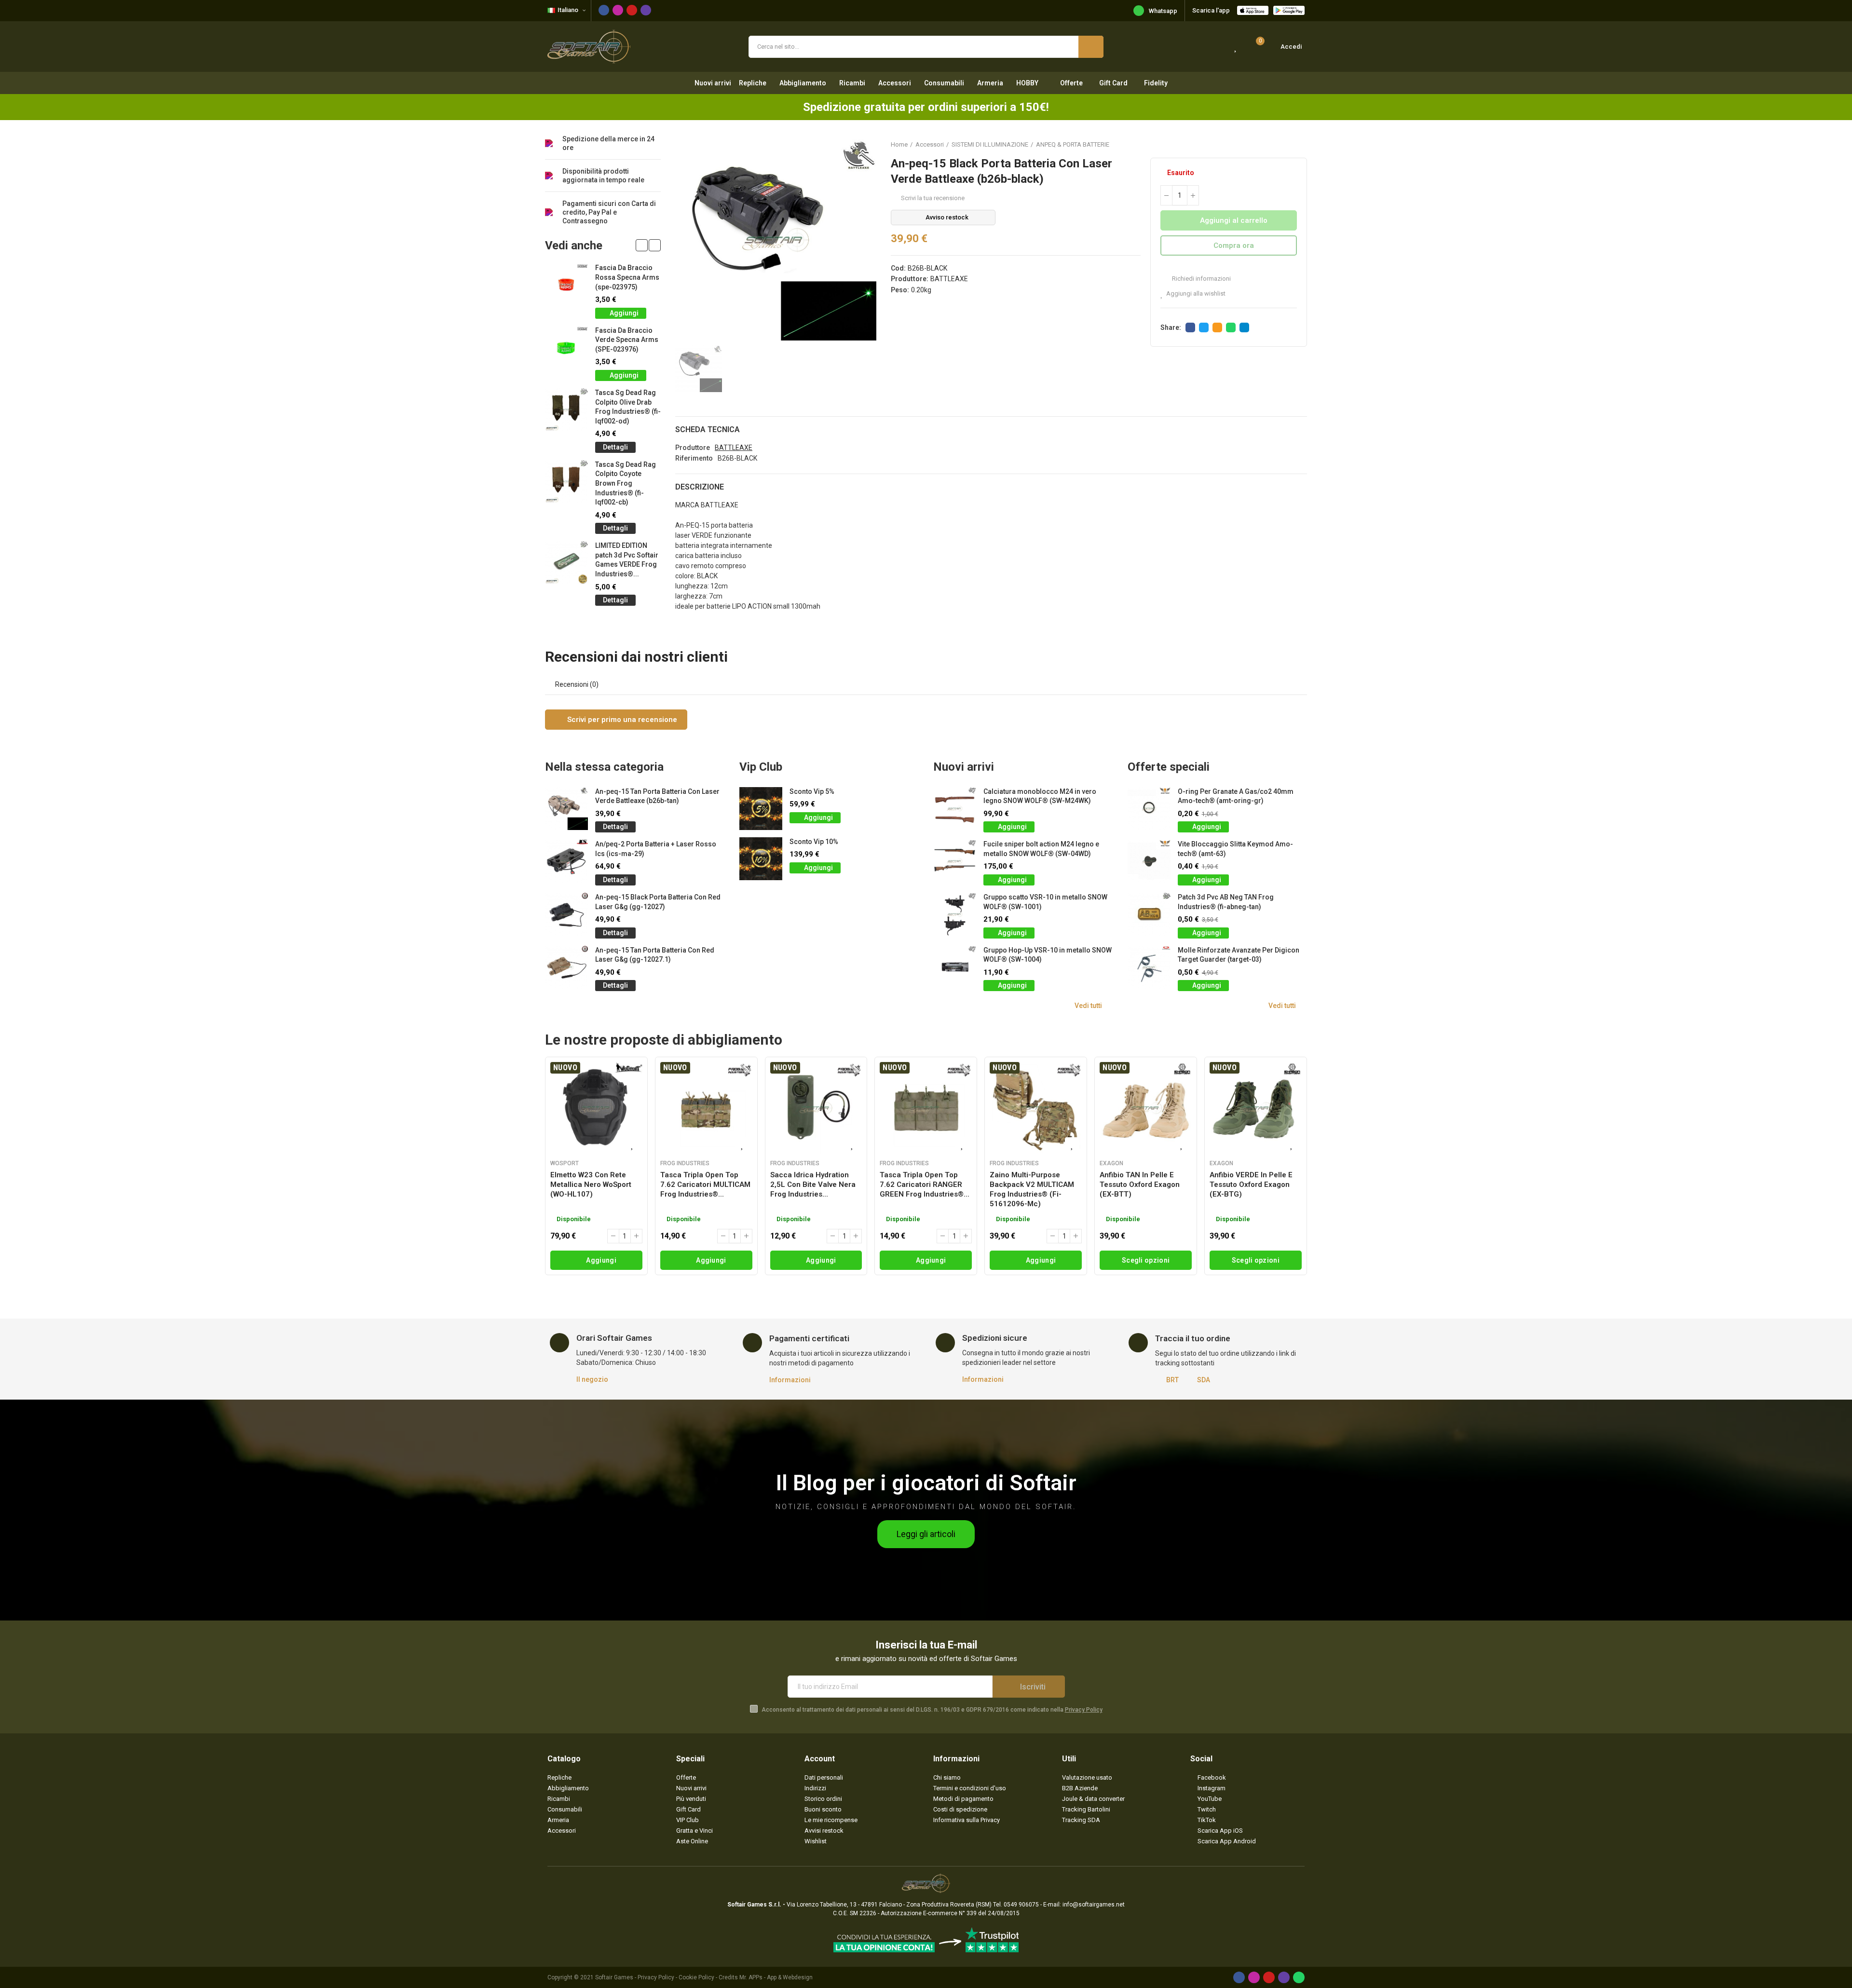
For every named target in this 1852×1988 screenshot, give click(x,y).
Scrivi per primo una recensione (621, 720)
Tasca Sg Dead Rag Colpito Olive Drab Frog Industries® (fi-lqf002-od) (628, 407)
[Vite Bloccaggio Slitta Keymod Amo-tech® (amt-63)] (1149, 861)
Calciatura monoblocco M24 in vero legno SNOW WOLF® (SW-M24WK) (1040, 796)
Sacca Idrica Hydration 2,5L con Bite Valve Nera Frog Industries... (813, 1185)
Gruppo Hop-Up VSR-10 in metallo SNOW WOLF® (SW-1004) (1048, 955)
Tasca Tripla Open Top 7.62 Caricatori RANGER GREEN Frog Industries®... (925, 1185)
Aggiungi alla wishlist (1196, 293)
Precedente (1276, 144)
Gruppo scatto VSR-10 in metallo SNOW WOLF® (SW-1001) (1045, 902)
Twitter (1204, 327)
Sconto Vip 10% (814, 842)
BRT (1172, 1380)
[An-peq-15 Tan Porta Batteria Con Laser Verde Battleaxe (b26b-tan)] (566, 809)
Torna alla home (1288, 144)
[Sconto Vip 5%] (761, 809)
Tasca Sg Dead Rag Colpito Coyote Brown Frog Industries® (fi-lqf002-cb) (626, 483)
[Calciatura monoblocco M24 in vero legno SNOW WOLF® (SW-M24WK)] (955, 809)
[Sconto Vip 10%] (761, 859)
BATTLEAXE (949, 279)
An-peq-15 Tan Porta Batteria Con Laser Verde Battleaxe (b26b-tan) (657, 796)
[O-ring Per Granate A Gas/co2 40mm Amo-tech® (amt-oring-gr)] (1149, 809)
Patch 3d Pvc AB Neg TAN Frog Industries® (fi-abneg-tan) (1226, 902)
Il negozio (592, 1379)
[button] (642, 245)
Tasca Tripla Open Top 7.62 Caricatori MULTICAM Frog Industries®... (705, 1185)
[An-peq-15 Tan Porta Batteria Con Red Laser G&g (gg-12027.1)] (566, 967)
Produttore (693, 448)
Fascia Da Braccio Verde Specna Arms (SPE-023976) (627, 340)
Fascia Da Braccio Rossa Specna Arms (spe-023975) (627, 277)
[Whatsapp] (1299, 1977)
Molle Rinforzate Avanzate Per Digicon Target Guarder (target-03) (1239, 955)
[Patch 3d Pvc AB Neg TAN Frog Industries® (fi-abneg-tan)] (1149, 914)
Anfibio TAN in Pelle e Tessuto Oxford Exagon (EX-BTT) (1140, 1185)
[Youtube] (632, 10)
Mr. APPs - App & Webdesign (776, 1977)
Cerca (1091, 47)
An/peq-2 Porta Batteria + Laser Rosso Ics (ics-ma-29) (656, 849)
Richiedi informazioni (1201, 279)
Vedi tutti (1088, 1006)
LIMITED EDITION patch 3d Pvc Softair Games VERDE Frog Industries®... (627, 560)
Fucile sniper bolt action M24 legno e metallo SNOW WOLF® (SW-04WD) (1041, 849)
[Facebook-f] (604, 10)
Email (1217, 327)
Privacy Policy (1084, 1710)
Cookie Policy (696, 1977)
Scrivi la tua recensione (933, 198)
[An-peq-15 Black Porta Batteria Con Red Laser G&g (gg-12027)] (566, 914)
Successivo (1300, 144)
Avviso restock (947, 217)
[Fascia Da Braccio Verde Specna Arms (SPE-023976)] (566, 347)
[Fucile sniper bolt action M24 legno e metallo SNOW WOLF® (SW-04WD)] (955, 861)
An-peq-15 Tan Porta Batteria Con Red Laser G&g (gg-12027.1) (655, 955)
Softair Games (614, 1977)
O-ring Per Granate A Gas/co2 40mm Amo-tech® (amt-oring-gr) (1236, 796)
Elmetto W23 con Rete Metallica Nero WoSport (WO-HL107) (591, 1185)
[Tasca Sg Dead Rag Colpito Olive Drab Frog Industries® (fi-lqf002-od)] (566, 410)
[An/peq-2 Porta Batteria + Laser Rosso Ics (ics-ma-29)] (566, 861)
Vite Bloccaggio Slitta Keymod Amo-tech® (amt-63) (1235, 849)
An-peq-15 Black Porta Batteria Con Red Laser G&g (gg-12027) (658, 902)
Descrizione (700, 487)
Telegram (1244, 327)
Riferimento (694, 458)
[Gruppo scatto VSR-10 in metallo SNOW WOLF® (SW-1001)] (955, 914)
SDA (1204, 1380)
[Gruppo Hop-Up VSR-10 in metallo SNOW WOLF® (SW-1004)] (955, 967)
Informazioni (790, 1380)
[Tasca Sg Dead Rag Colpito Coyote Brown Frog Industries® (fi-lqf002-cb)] (566, 482)
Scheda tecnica (708, 429)
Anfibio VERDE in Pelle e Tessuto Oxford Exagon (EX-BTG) (1251, 1185)
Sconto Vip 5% (812, 791)
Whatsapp (1163, 11)
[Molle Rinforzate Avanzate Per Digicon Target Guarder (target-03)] (1149, 967)
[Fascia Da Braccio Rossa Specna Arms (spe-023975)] (566, 285)
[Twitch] (646, 10)
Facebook (1190, 327)
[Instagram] (618, 10)
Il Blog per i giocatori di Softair (926, 1483)
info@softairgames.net (1094, 1905)
